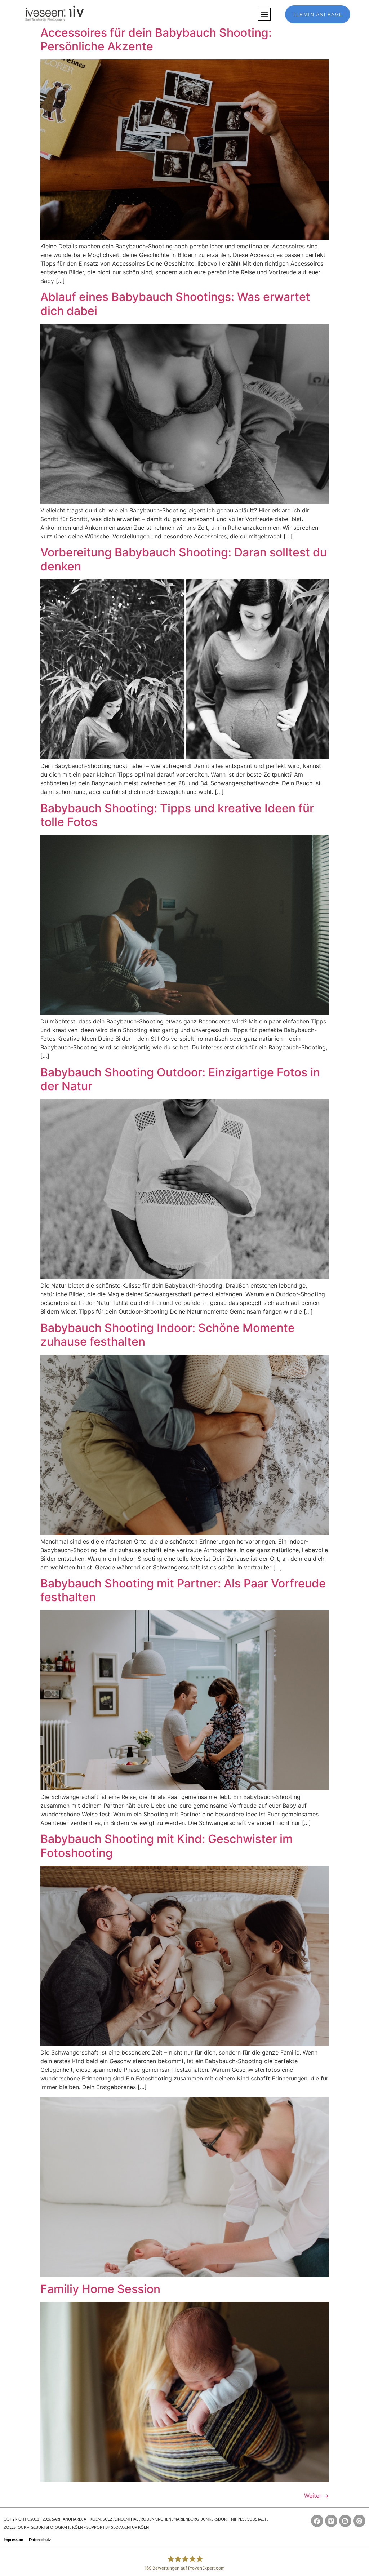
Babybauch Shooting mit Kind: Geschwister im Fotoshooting (166, 1846)
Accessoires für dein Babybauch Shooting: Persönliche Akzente (156, 39)
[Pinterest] (359, 2521)
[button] (264, 14)
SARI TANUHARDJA (69, 2519)
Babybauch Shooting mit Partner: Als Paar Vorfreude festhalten (183, 1590)
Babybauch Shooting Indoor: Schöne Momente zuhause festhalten (168, 1335)
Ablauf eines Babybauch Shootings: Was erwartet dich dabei (175, 304)
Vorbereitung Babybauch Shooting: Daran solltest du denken (184, 559)
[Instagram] (345, 2521)
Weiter (316, 2496)
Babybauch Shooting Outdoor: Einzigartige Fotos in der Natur (180, 1079)
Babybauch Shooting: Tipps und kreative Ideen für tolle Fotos (177, 815)
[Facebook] (317, 2521)
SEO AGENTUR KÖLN (130, 2527)
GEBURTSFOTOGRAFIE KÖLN (57, 2527)
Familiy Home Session (100, 2289)
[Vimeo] (331, 2521)
